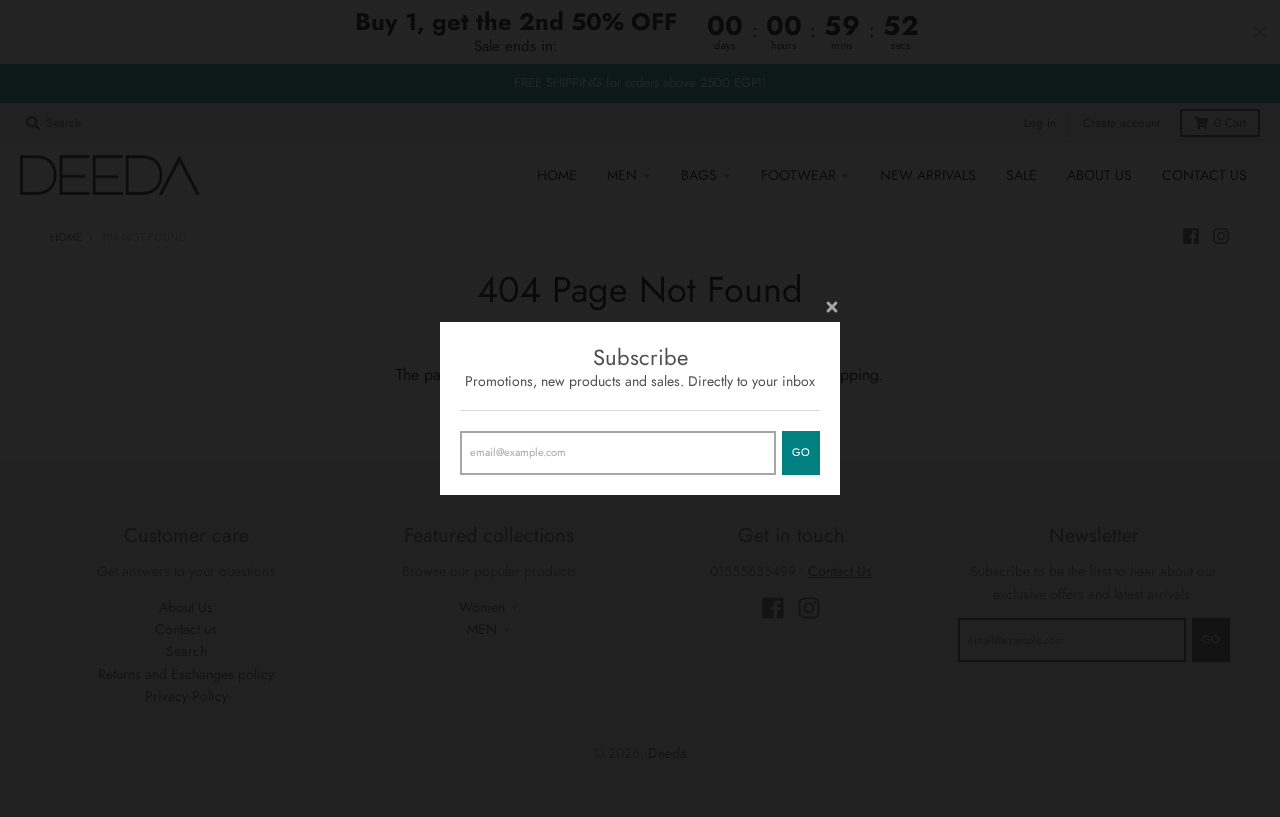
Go (801, 452)
